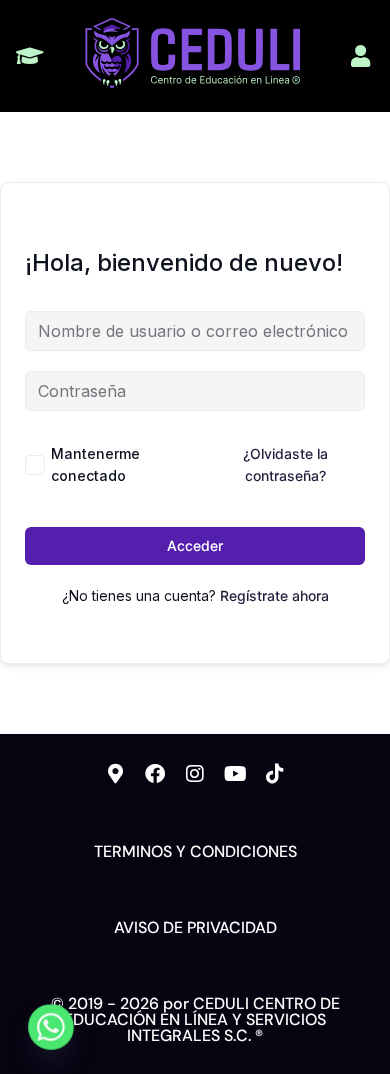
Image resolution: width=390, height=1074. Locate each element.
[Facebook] (155, 774)
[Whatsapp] (51, 1027)
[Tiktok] (275, 774)
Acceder (195, 545)
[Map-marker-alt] (115, 774)
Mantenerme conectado (95, 464)
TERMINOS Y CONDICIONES (195, 851)
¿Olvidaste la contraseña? (285, 464)
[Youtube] (235, 774)
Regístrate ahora (274, 595)
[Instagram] (195, 774)
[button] (29, 55)
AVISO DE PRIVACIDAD (195, 927)
